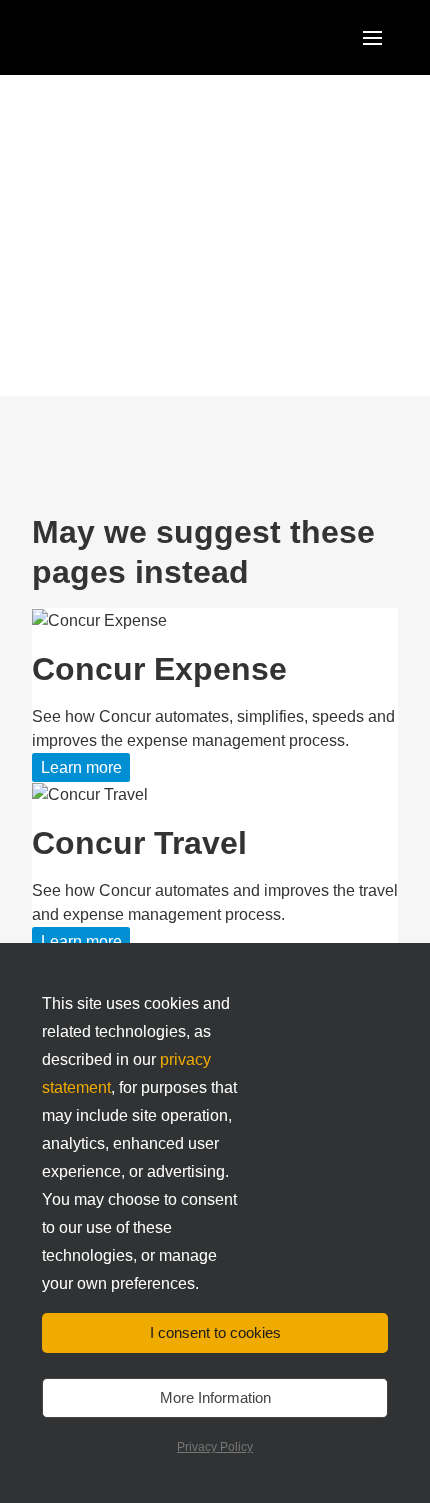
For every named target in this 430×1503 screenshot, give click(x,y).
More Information (215, 1397)
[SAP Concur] (124, 37)
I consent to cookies (215, 1332)
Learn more (81, 767)
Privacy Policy (215, 1447)
